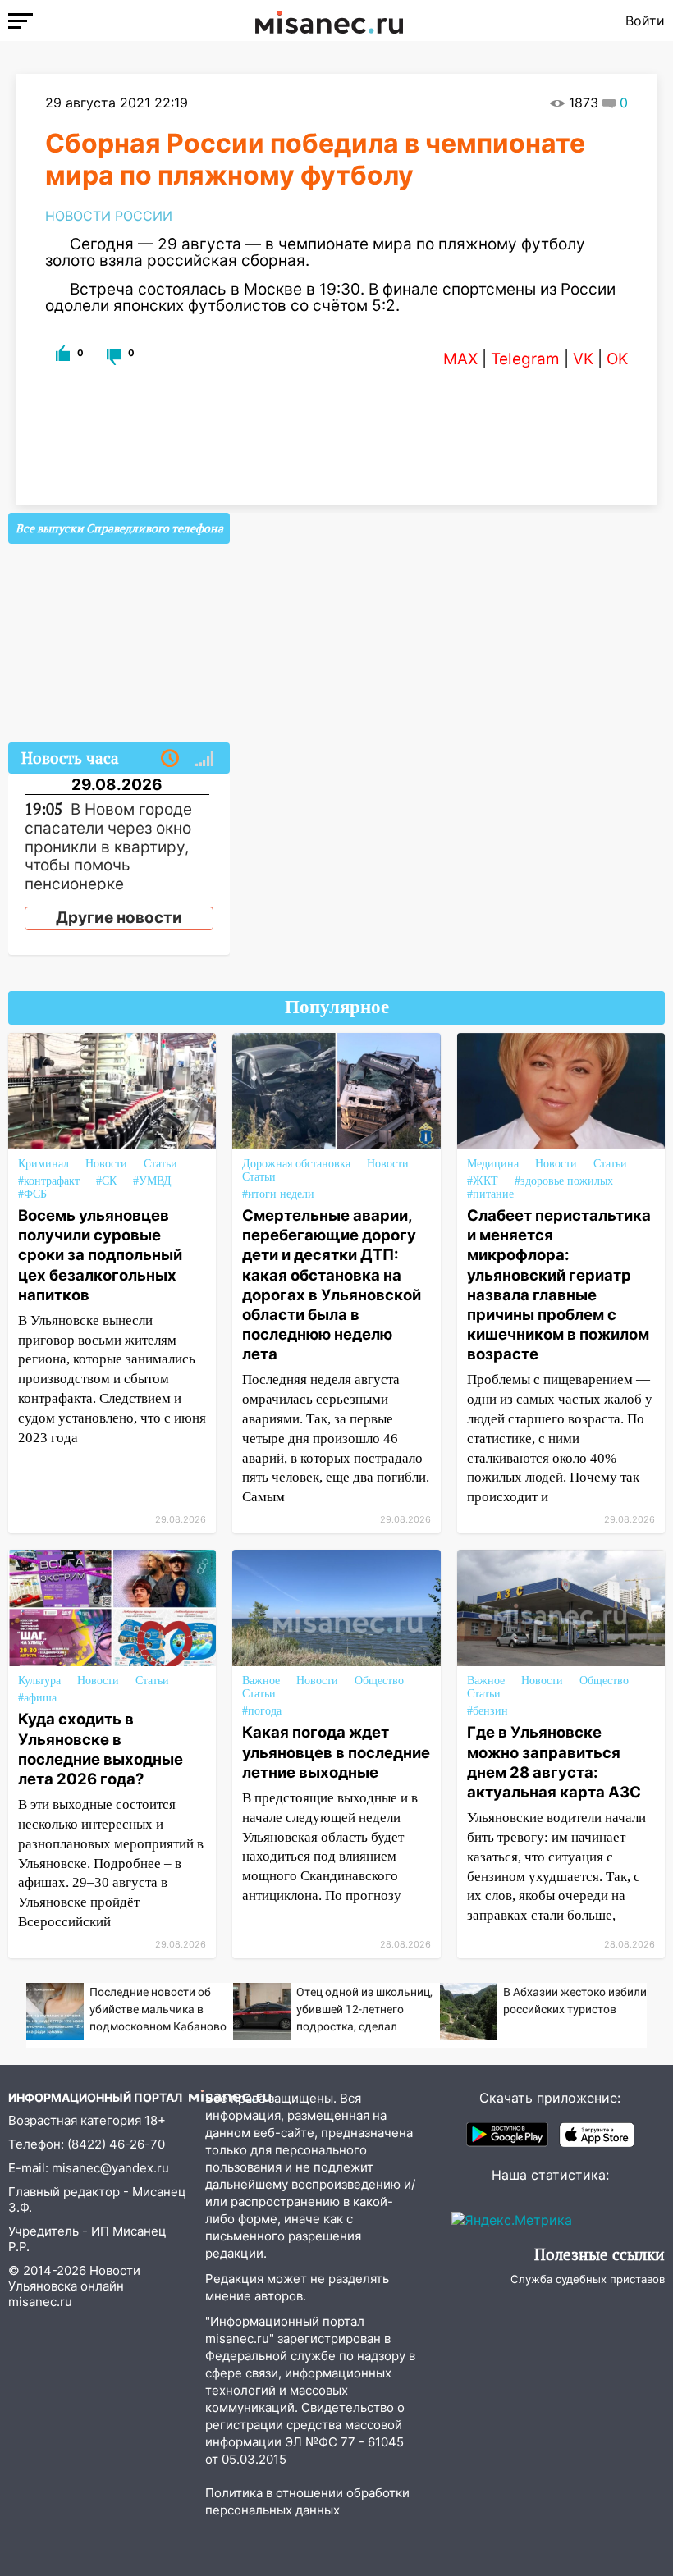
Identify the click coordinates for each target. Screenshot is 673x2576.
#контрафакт (49, 1181)
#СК (106, 1181)
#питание (490, 1194)
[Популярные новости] (204, 759)
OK (617, 359)
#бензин (488, 1711)
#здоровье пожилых (564, 1181)
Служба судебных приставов (588, 2279)
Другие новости (119, 918)
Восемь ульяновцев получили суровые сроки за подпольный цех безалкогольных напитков (100, 1255)
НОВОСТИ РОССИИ (109, 216)
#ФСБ (32, 1194)
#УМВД (152, 1181)
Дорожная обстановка (296, 1164)
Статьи (160, 1164)
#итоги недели (278, 1194)
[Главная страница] (329, 21)
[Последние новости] (170, 759)
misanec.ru (40, 2302)
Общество (379, 1681)
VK (583, 359)
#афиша (37, 1698)
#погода (262, 1711)
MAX (460, 359)
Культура (39, 1681)
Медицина (493, 1164)
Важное (261, 1681)
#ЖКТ (483, 1181)
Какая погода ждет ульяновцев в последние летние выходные (336, 1752)
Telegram (525, 359)
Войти (645, 21)
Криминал (43, 1164)
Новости (106, 1164)
